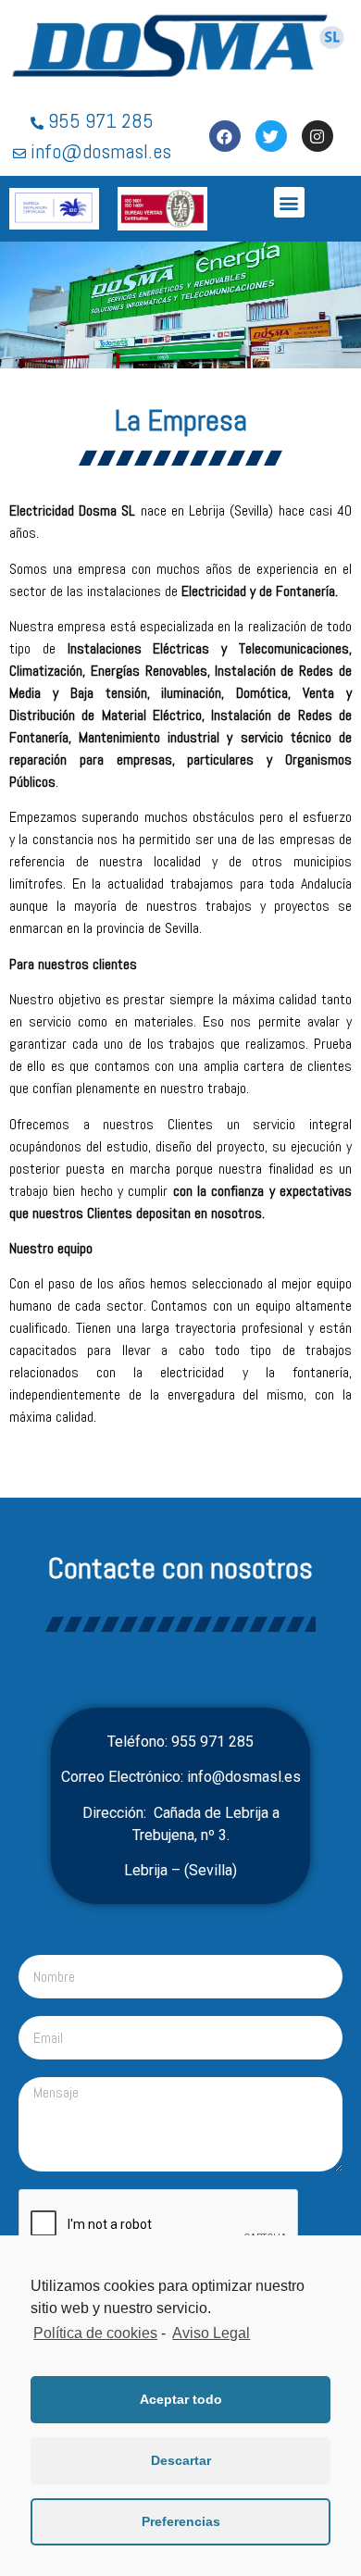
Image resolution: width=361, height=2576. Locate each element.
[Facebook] (225, 136)
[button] (289, 202)
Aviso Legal (211, 2333)
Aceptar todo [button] (181, 2399)
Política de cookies (95, 2333)
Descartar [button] (181, 2460)
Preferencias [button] (181, 2521)
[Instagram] (317, 136)
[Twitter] (271, 136)
